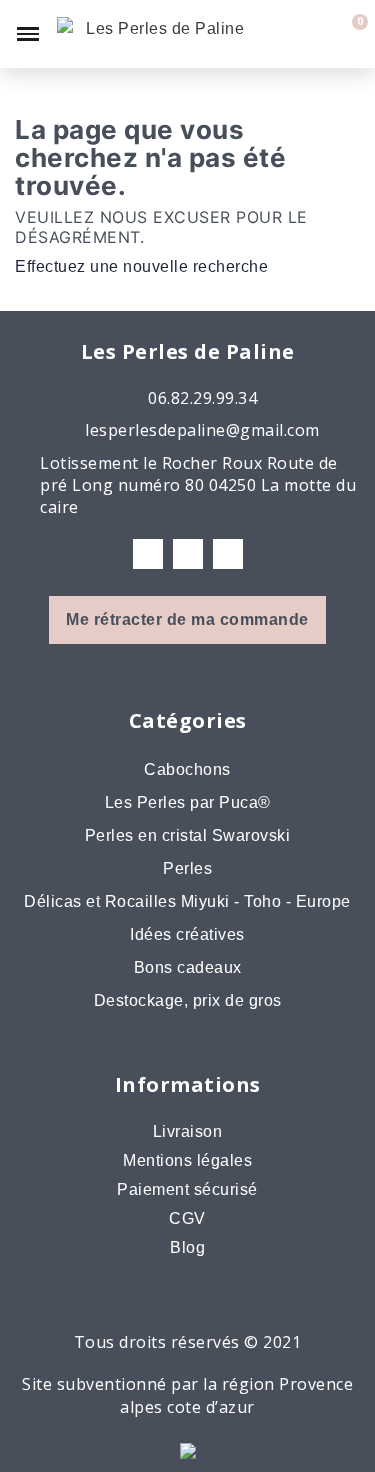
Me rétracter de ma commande (187, 619)
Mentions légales (187, 1160)
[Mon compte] (317, 34)
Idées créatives (187, 934)
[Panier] (349, 34)
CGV (187, 1218)
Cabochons (187, 769)
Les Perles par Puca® (188, 802)
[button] (282, 34)
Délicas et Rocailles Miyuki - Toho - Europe (187, 901)
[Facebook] (148, 554)
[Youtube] (228, 554)
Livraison (188, 1131)
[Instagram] (188, 554)
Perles (187, 868)
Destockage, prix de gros (188, 1000)
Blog (187, 1247)
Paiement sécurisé (187, 1189)
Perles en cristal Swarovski (188, 835)
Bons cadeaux (188, 967)
